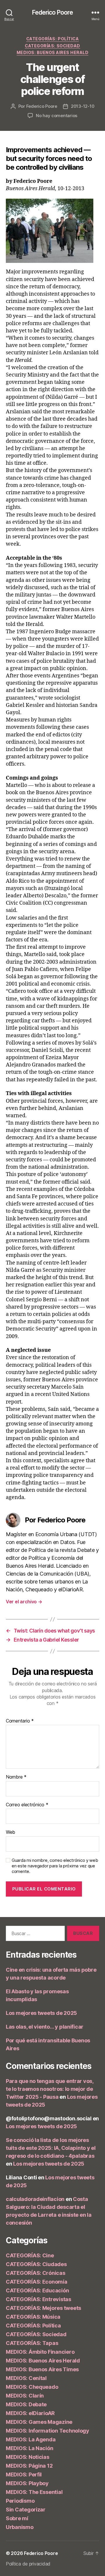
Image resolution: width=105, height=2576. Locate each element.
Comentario (20, 1721)
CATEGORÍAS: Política (52, 39)
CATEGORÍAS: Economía (37, 2282)
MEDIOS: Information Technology (48, 2431)
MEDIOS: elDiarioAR (30, 2413)
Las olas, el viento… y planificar (45, 2027)
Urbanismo (20, 2527)
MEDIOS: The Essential (34, 2492)
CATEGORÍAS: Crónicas (36, 2273)
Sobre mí (17, 2518)
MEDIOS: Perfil (24, 2474)
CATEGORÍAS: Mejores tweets (43, 2308)
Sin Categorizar (26, 2510)
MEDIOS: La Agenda (31, 2439)
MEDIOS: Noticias (28, 2457)
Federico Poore (53, 12)
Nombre (16, 1777)
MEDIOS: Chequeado (32, 2387)
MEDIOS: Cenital (26, 2378)
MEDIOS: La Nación (29, 2448)
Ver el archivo (24, 1602)
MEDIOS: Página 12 (29, 2466)
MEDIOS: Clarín (25, 2396)
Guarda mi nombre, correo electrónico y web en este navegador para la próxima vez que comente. (55, 1866)
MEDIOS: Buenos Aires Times (42, 2369)
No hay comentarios (57, 116)
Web (10, 1832)
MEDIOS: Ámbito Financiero (40, 2352)
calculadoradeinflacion (35, 2199)
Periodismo (20, 2501)
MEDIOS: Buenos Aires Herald (53, 52)
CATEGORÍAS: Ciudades (36, 2264)
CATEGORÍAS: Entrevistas (38, 2299)
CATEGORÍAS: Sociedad (52, 46)
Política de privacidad (28, 2564)
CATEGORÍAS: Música (33, 2317)
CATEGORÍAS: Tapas (32, 2343)
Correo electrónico (27, 1805)
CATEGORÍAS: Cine (30, 2255)
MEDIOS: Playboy (27, 2483)
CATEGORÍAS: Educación (37, 2290)
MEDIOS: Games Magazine (39, 2422)
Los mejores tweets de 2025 (41, 2013)
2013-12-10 (83, 106)
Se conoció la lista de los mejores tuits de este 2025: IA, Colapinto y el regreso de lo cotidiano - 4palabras (51, 2148)
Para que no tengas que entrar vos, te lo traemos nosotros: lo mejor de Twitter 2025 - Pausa (50, 2089)
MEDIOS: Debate (26, 2404)
